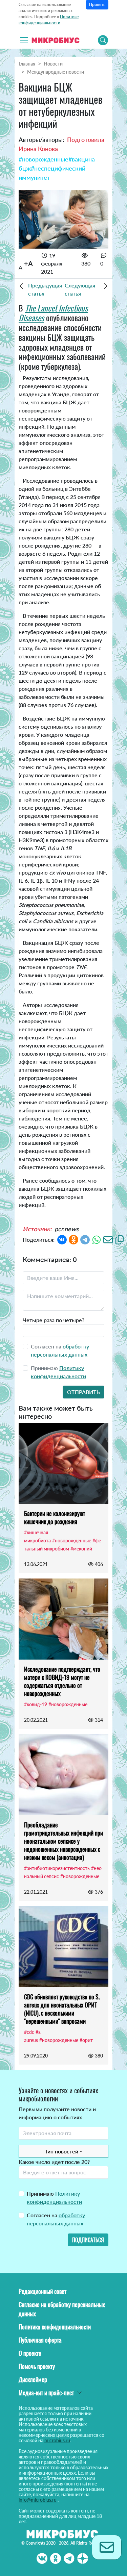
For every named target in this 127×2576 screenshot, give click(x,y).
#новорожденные (44, 159)
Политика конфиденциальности (55, 2327)
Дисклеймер (33, 2379)
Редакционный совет (43, 2291)
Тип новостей (61, 2151)
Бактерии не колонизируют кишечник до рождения (55, 1517)
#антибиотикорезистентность (57, 1868)
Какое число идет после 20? (54, 2162)
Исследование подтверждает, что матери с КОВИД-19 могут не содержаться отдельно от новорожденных (62, 1681)
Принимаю (54, 2198)
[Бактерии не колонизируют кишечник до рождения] (63, 1463)
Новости (53, 64)
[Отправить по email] (108, 1239)
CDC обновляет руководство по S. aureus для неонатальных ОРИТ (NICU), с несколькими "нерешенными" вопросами (62, 2009)
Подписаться (88, 2240)
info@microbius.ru (38, 2500)
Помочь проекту (37, 2366)
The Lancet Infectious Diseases (53, 313)
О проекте (30, 2353)
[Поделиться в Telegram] (85, 1239)
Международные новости (56, 72)
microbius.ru (57, 2440)
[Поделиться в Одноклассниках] (73, 1239)
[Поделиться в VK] (62, 1239)
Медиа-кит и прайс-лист (46, 2393)
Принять (97, 5)
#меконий (81, 1549)
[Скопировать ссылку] (120, 1239)
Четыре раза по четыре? (54, 1320)
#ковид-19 (36, 1704)
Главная (27, 64)
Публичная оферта (40, 2340)
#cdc (29, 2032)
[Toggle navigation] (24, 40)
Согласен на (56, 2219)
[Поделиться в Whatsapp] (97, 1239)
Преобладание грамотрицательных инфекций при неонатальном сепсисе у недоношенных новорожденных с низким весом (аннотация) (63, 1841)
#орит (86, 2040)
